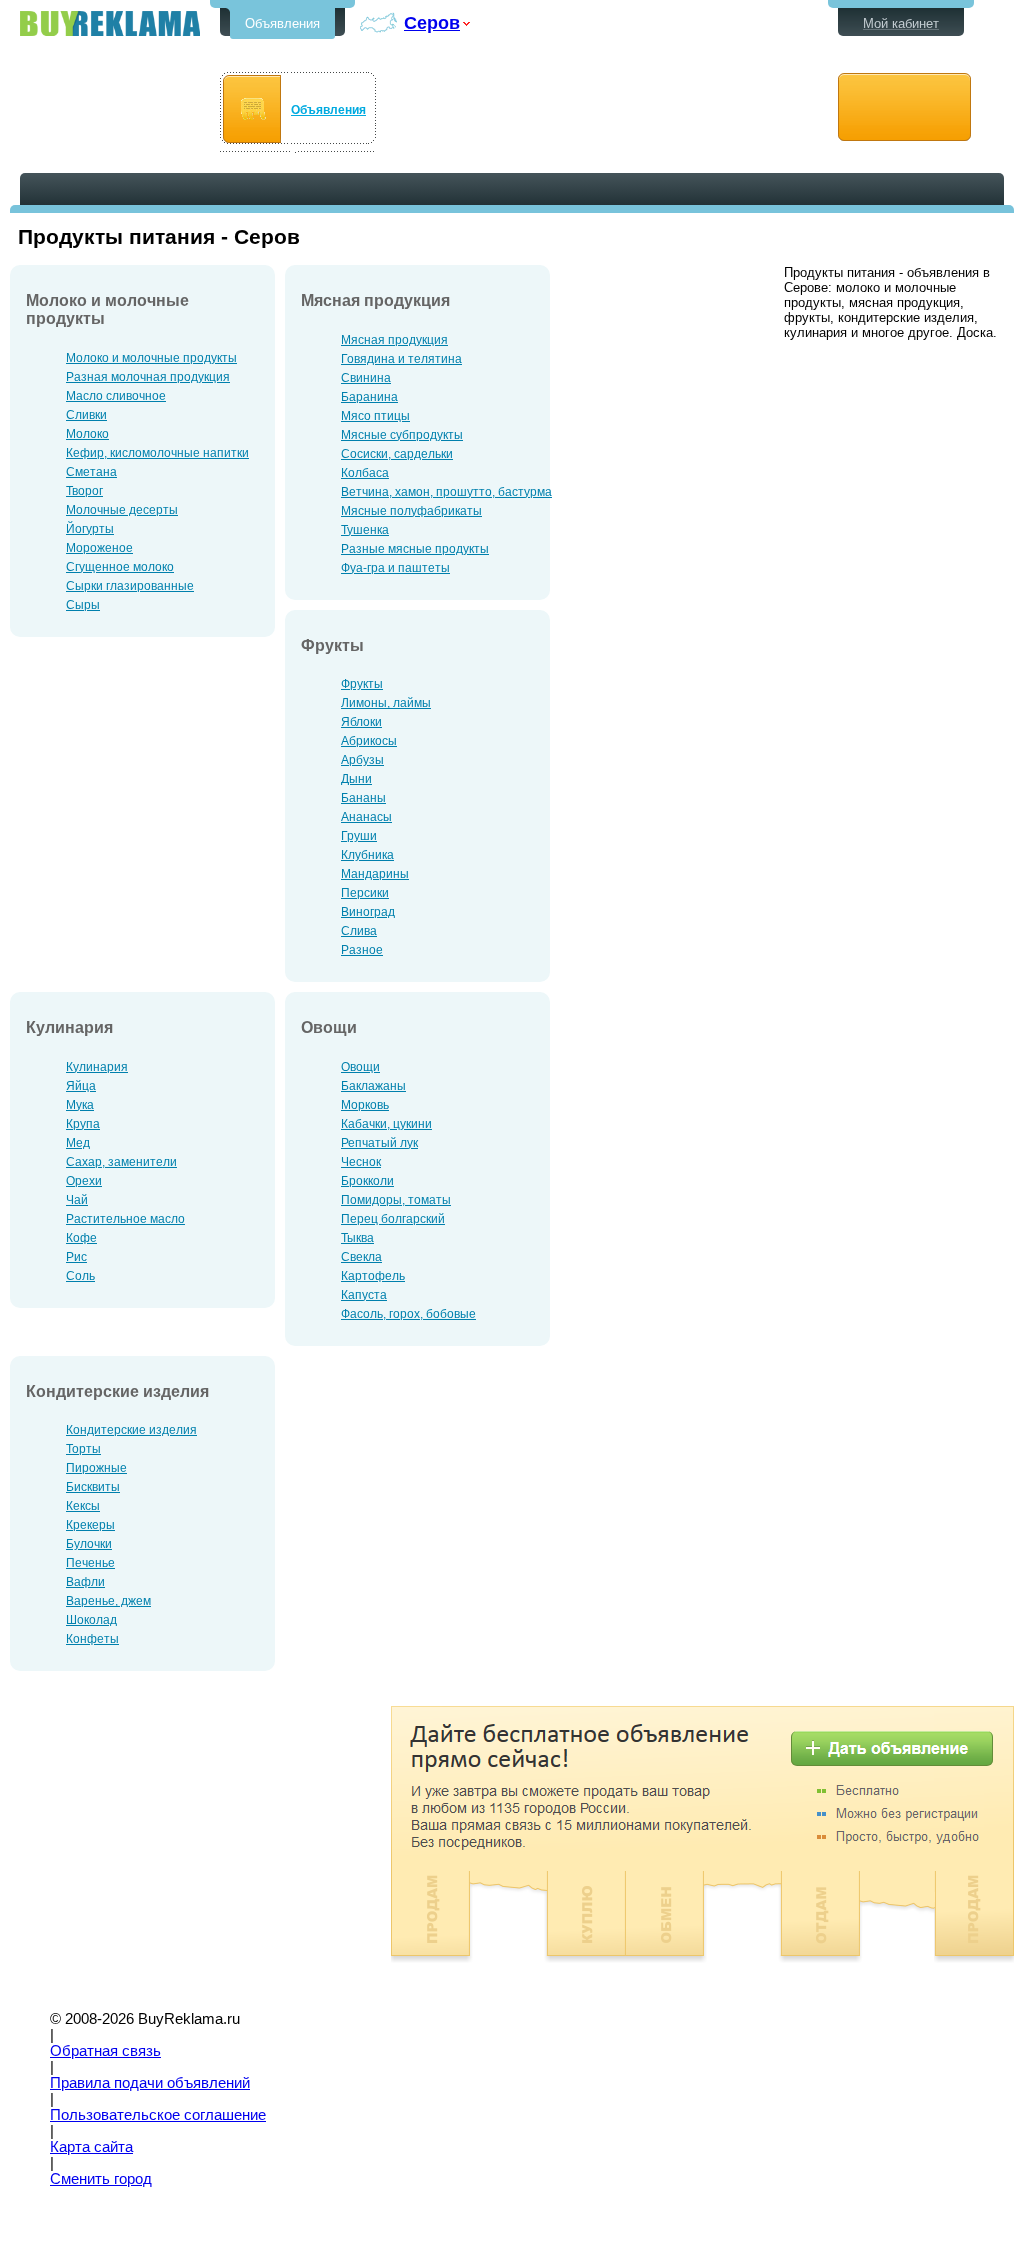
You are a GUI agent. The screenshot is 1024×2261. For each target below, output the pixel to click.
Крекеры (90, 1525)
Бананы (363, 798)
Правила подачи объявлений (150, 2083)
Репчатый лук (379, 1143)
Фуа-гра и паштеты (395, 568)
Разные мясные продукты (415, 549)
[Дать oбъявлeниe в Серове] (904, 107)
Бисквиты (93, 1487)
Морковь (365, 1105)
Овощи (360, 1067)
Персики (365, 893)
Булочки (89, 1544)
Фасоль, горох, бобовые (408, 1314)
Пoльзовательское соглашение (158, 2115)
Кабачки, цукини (386, 1124)
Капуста (364, 1295)
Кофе (81, 1238)
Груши (359, 836)
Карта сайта (91, 2147)
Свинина (366, 378)
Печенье (90, 1563)
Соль (80, 1276)
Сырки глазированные (130, 586)
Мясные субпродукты (402, 435)
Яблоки (361, 722)
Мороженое (99, 548)
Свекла (361, 1257)
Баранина (369, 397)
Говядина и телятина (401, 359)
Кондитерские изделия (131, 1430)
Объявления (282, 23)
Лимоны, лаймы (386, 703)
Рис (76, 1257)
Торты (83, 1449)
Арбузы (362, 760)
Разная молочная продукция (148, 377)
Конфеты (92, 1639)
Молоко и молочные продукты (151, 358)
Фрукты (362, 684)
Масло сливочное (116, 396)
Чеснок (361, 1162)
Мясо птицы (375, 416)
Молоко (87, 434)
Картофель (373, 1276)
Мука (80, 1105)
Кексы (83, 1506)
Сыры (83, 605)
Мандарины (375, 874)
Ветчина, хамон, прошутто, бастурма (446, 492)
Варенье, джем (108, 1601)
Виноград (368, 912)
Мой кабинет (901, 23)
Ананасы (366, 817)
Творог (84, 491)
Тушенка (365, 530)
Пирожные (96, 1468)
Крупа (83, 1124)
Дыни (356, 779)
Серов (432, 22)
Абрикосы (369, 741)
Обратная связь (105, 2051)
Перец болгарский (393, 1219)
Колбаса (365, 473)
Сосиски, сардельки (397, 454)
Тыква (357, 1238)
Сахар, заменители (121, 1162)
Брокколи (367, 1181)
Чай (77, 1200)
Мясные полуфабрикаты (411, 511)
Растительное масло (125, 1219)
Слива (359, 931)
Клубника (367, 855)
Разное (362, 950)
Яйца (81, 1086)
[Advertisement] (178, 1846)
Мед (78, 1143)
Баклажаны (373, 1086)
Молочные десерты (122, 510)
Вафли (85, 1582)
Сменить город (101, 2179)
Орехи (84, 1181)
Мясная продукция (394, 340)
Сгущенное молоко (120, 567)
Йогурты (90, 529)
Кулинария (97, 1067)
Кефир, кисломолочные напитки (157, 453)
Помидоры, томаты (396, 1200)
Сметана (91, 472)
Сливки (86, 415)
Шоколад (91, 1620)
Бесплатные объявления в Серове (110, 23)
